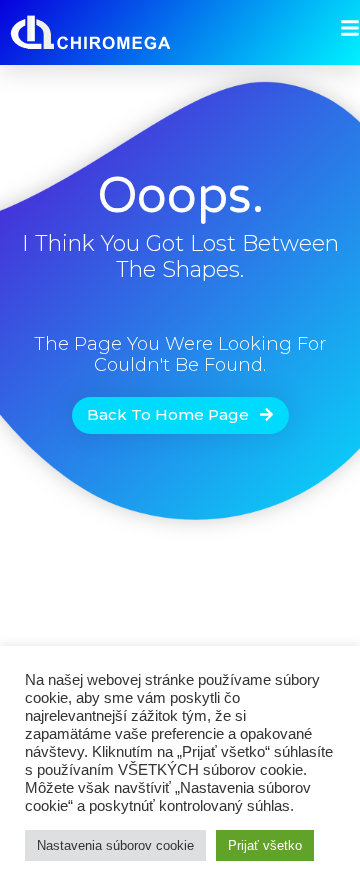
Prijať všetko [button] (265, 845)
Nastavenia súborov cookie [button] (115, 845)
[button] (180, 415)
